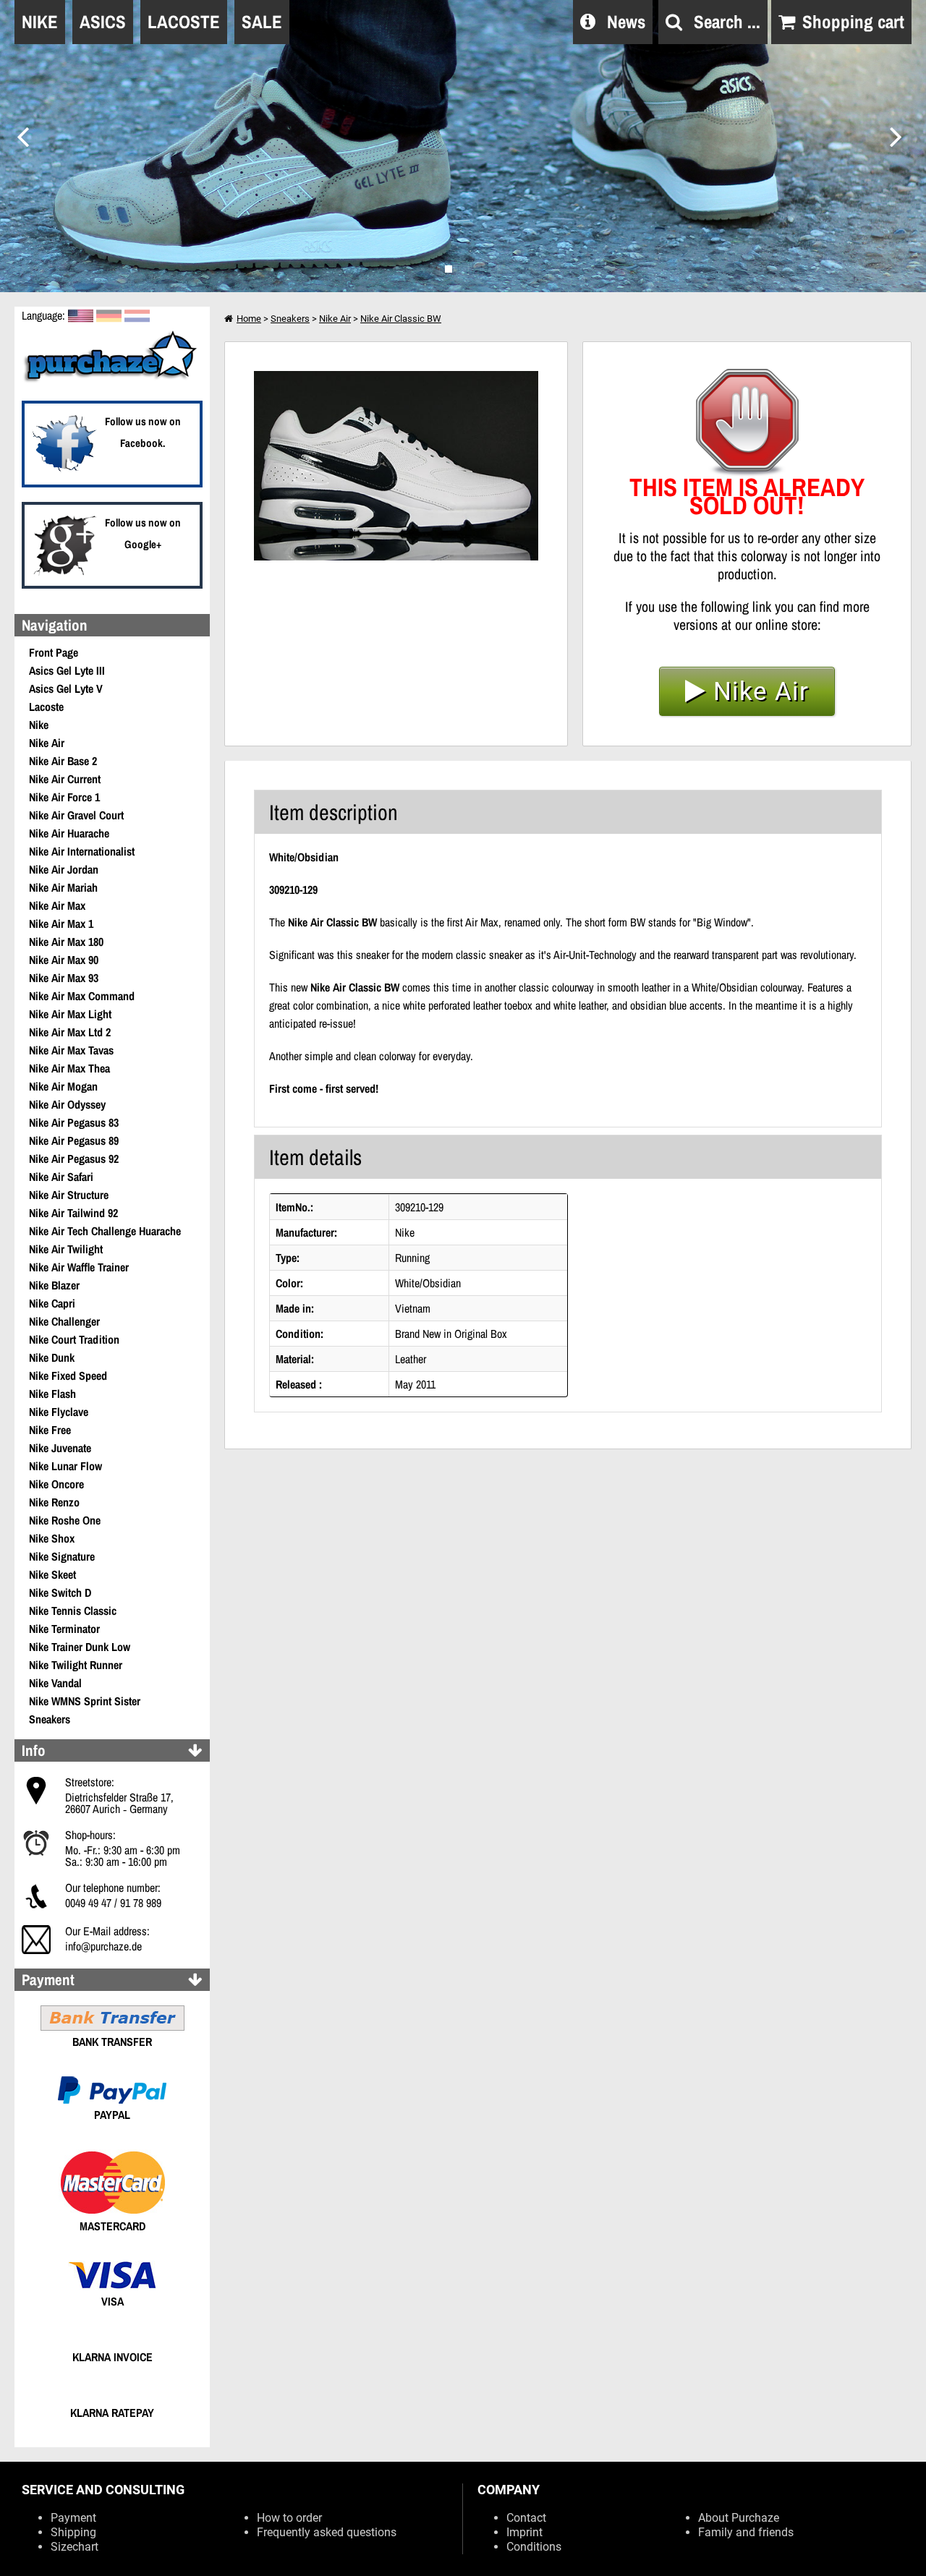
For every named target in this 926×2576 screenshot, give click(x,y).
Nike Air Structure (69, 1195)
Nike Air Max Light (70, 1014)
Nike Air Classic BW (401, 319)
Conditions (534, 2547)
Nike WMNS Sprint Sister (85, 1701)
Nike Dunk (52, 1357)
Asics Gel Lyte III (67, 670)
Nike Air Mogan (63, 1086)
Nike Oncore (56, 1484)
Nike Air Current (65, 779)
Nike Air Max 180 (66, 942)
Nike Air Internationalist (82, 851)
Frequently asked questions (327, 2532)
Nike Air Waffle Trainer (79, 1267)
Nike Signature (62, 1556)
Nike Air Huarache (69, 833)
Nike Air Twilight (66, 1249)
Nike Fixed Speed (68, 1376)
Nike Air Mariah (63, 887)
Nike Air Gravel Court (76, 815)
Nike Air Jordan (64, 869)
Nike (39, 725)
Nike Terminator (64, 1629)
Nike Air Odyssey (67, 1104)
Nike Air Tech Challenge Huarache (105, 1231)
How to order (289, 2518)
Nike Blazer (54, 1285)
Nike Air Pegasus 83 (74, 1122)
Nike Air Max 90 (64, 960)
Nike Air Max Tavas (71, 1050)
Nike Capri (52, 1303)
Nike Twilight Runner (76, 1665)
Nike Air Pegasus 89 (74, 1140)
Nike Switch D (60, 1592)
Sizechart (75, 2547)
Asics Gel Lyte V (66, 688)
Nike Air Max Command (82, 996)
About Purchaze (739, 2518)
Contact (526, 2518)
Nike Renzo (54, 1502)
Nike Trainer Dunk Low (80, 1647)
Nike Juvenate (60, 1448)
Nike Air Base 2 (63, 761)
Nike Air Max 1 (61, 924)
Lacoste (46, 707)
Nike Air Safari (61, 1177)
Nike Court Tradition (74, 1339)
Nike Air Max (57, 905)
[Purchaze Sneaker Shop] (112, 380)
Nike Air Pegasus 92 (74, 1159)
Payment (73, 2518)
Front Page (54, 652)
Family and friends (746, 2532)
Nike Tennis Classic (73, 1611)
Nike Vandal (55, 1683)
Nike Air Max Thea (69, 1068)
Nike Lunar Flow (65, 1466)
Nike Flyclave (59, 1412)
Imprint (524, 2532)
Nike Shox (52, 1538)
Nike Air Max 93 (64, 978)
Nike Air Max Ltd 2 (70, 1032)
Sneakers (50, 1719)
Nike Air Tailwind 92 (73, 1213)
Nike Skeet (52, 1574)
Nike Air (47, 743)
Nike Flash (52, 1394)
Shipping (73, 2532)
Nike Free (50, 1430)
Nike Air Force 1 (64, 797)
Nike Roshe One (65, 1520)
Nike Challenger (64, 1321)
